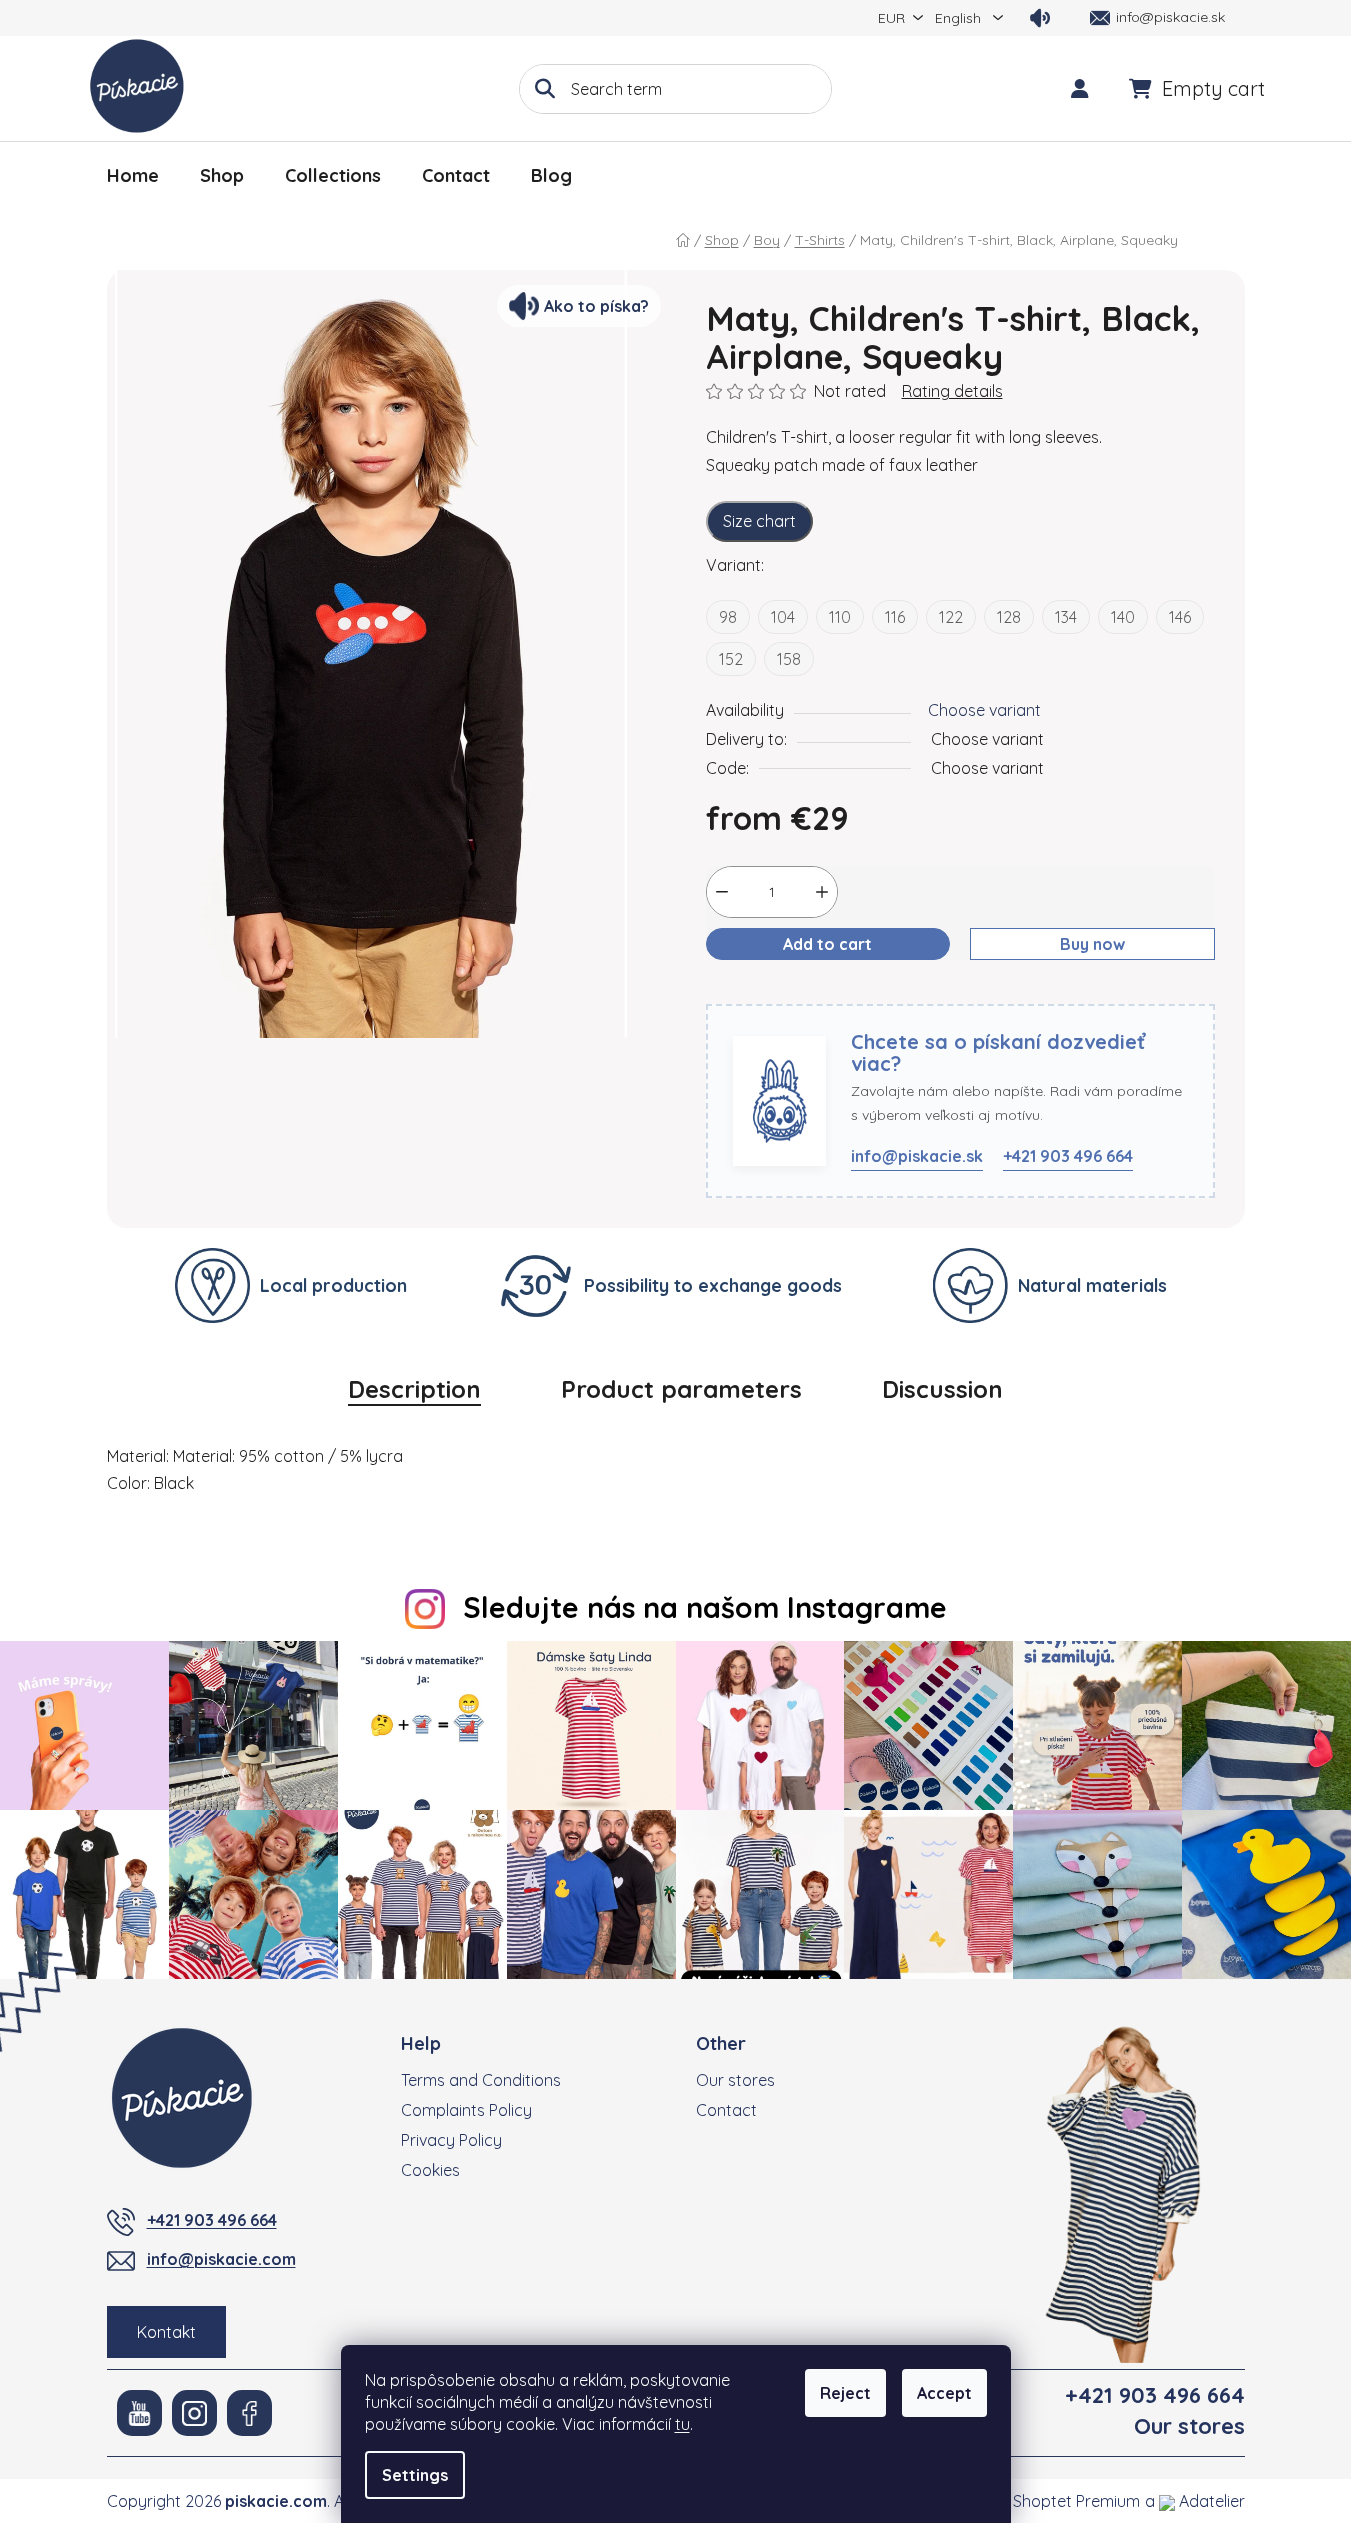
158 (789, 659)
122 (951, 617)
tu (682, 2424)
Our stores (735, 2080)
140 (1123, 617)
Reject (845, 2393)
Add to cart (827, 944)
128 (1009, 617)
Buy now (1092, 944)
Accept (944, 2393)
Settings (415, 2475)
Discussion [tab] (942, 1389)
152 (731, 659)
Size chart (759, 521)
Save (739, 992)
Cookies (430, 2170)
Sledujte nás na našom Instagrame (705, 1607)
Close (803, 992)
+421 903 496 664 (1068, 1156)
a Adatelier (1195, 2501)
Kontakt (166, 2332)
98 (728, 617)
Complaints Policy (466, 2110)
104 (783, 617)
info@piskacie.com (221, 2259)
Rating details (952, 391)
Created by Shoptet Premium (1032, 2501)
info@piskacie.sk (917, 1156)
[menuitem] (133, 176)
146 (1180, 617)
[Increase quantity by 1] (822, 892)
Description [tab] (414, 1389)
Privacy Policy (451, 2140)
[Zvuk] (1040, 18)
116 (895, 617)
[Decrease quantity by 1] (722, 892)
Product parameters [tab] (681, 1389)
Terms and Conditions (481, 2080)
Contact (726, 2110)
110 (840, 617)
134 (1066, 617)
